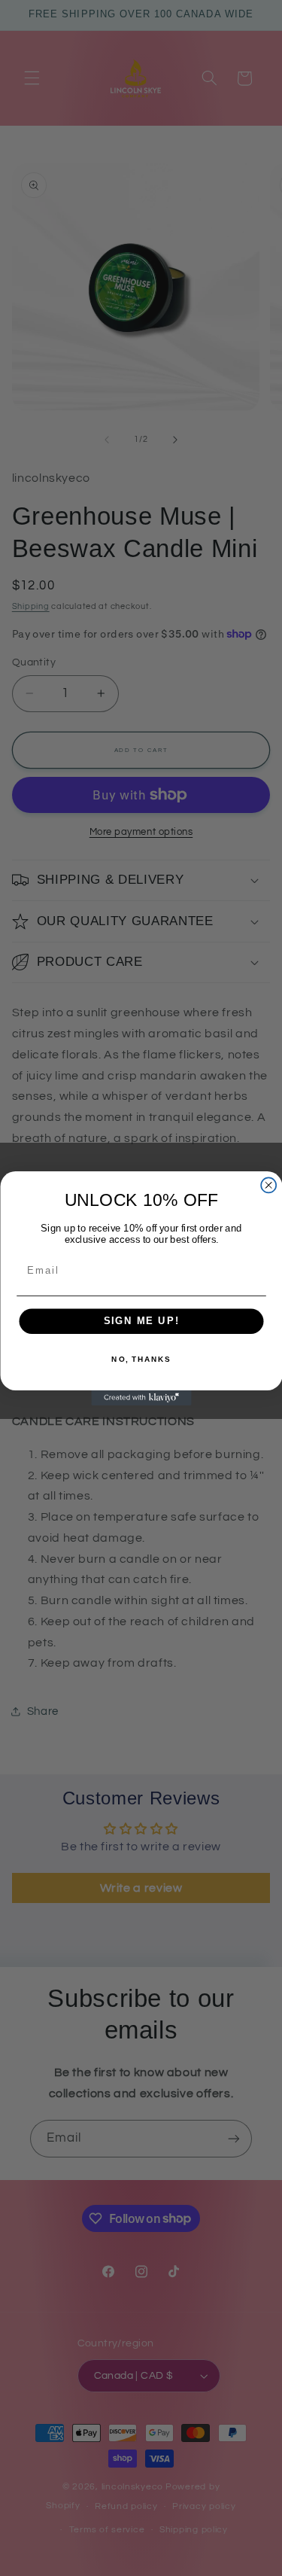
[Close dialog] (268, 1185)
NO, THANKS (141, 1359)
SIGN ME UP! (141, 1320)
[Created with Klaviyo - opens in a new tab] (141, 1397)
